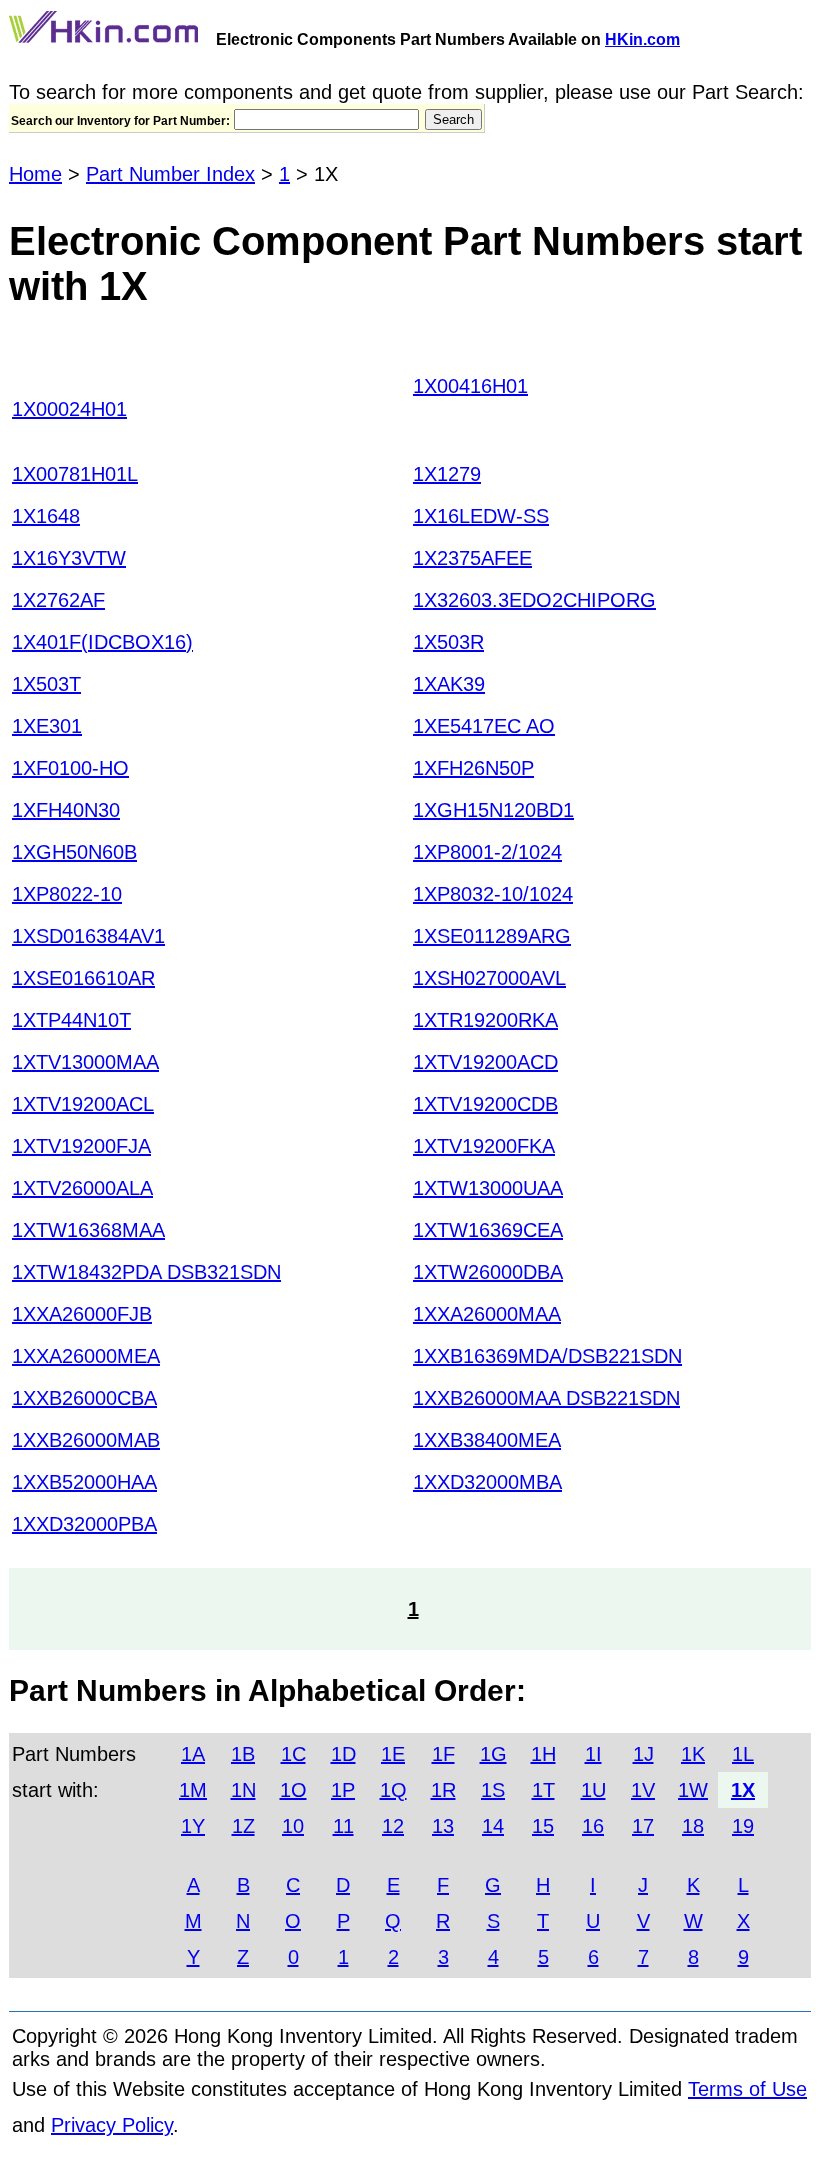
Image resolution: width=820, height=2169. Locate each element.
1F (443, 1754)
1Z (243, 1826)
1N (243, 1790)
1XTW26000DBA (488, 1272)
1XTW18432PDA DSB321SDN (146, 1272)
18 (693, 1826)
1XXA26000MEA (86, 1356)
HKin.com (642, 39)
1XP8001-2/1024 (487, 852)
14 (493, 1826)
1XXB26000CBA (84, 1398)
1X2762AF (58, 600)
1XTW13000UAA (488, 1188)
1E (393, 1754)
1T (543, 1790)
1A (193, 1754)
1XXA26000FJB (82, 1314)
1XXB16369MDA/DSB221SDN (547, 1356)
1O (293, 1790)
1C (293, 1754)
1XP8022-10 (67, 894)
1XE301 (47, 726)
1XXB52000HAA (84, 1482)
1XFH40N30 (66, 810)
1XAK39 (449, 684)
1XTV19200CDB (485, 1104)
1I (593, 1754)
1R (443, 1790)
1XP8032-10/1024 (493, 894)
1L (743, 1754)
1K (693, 1754)
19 (743, 1826)
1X (743, 1790)
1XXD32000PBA (84, 1524)
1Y (193, 1826)
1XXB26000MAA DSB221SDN (546, 1398)
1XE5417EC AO (484, 726)
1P (343, 1790)
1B (243, 1754)
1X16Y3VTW (69, 558)
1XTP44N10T (71, 1020)
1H (543, 1754)
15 (543, 1826)
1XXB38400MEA (487, 1440)
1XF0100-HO (70, 768)
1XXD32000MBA (487, 1482)
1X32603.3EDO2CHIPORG (534, 600)
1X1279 (447, 474)
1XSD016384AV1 (88, 936)
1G (493, 1754)
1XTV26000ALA (82, 1188)
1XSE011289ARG (492, 936)
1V (643, 1790)
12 (393, 1826)
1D (343, 1754)
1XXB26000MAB (86, 1440)
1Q (393, 1790)
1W (693, 1790)
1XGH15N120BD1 (493, 810)
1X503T (46, 684)
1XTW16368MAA (88, 1230)
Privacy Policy (112, 2125)
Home (35, 174)
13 (443, 1826)
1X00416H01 (470, 386)
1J (643, 1754)
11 (343, 1826)
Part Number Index (170, 174)
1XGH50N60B (74, 852)
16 (593, 1826)
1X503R (448, 642)
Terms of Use (747, 2089)
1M (193, 1790)
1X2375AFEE (472, 558)
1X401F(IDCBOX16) (102, 642)
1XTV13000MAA (85, 1062)
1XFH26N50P (473, 768)
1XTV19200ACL (83, 1104)
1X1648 (46, 516)
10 (293, 1826)
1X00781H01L (75, 474)
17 (643, 1826)
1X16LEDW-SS (481, 516)
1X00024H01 (69, 409)
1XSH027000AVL (489, 978)
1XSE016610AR (83, 978)
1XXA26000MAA (487, 1314)
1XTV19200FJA (81, 1146)
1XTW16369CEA (488, 1230)
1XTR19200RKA (485, 1020)
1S (493, 1790)
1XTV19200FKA (484, 1146)
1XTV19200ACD (485, 1062)
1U (593, 1790)
